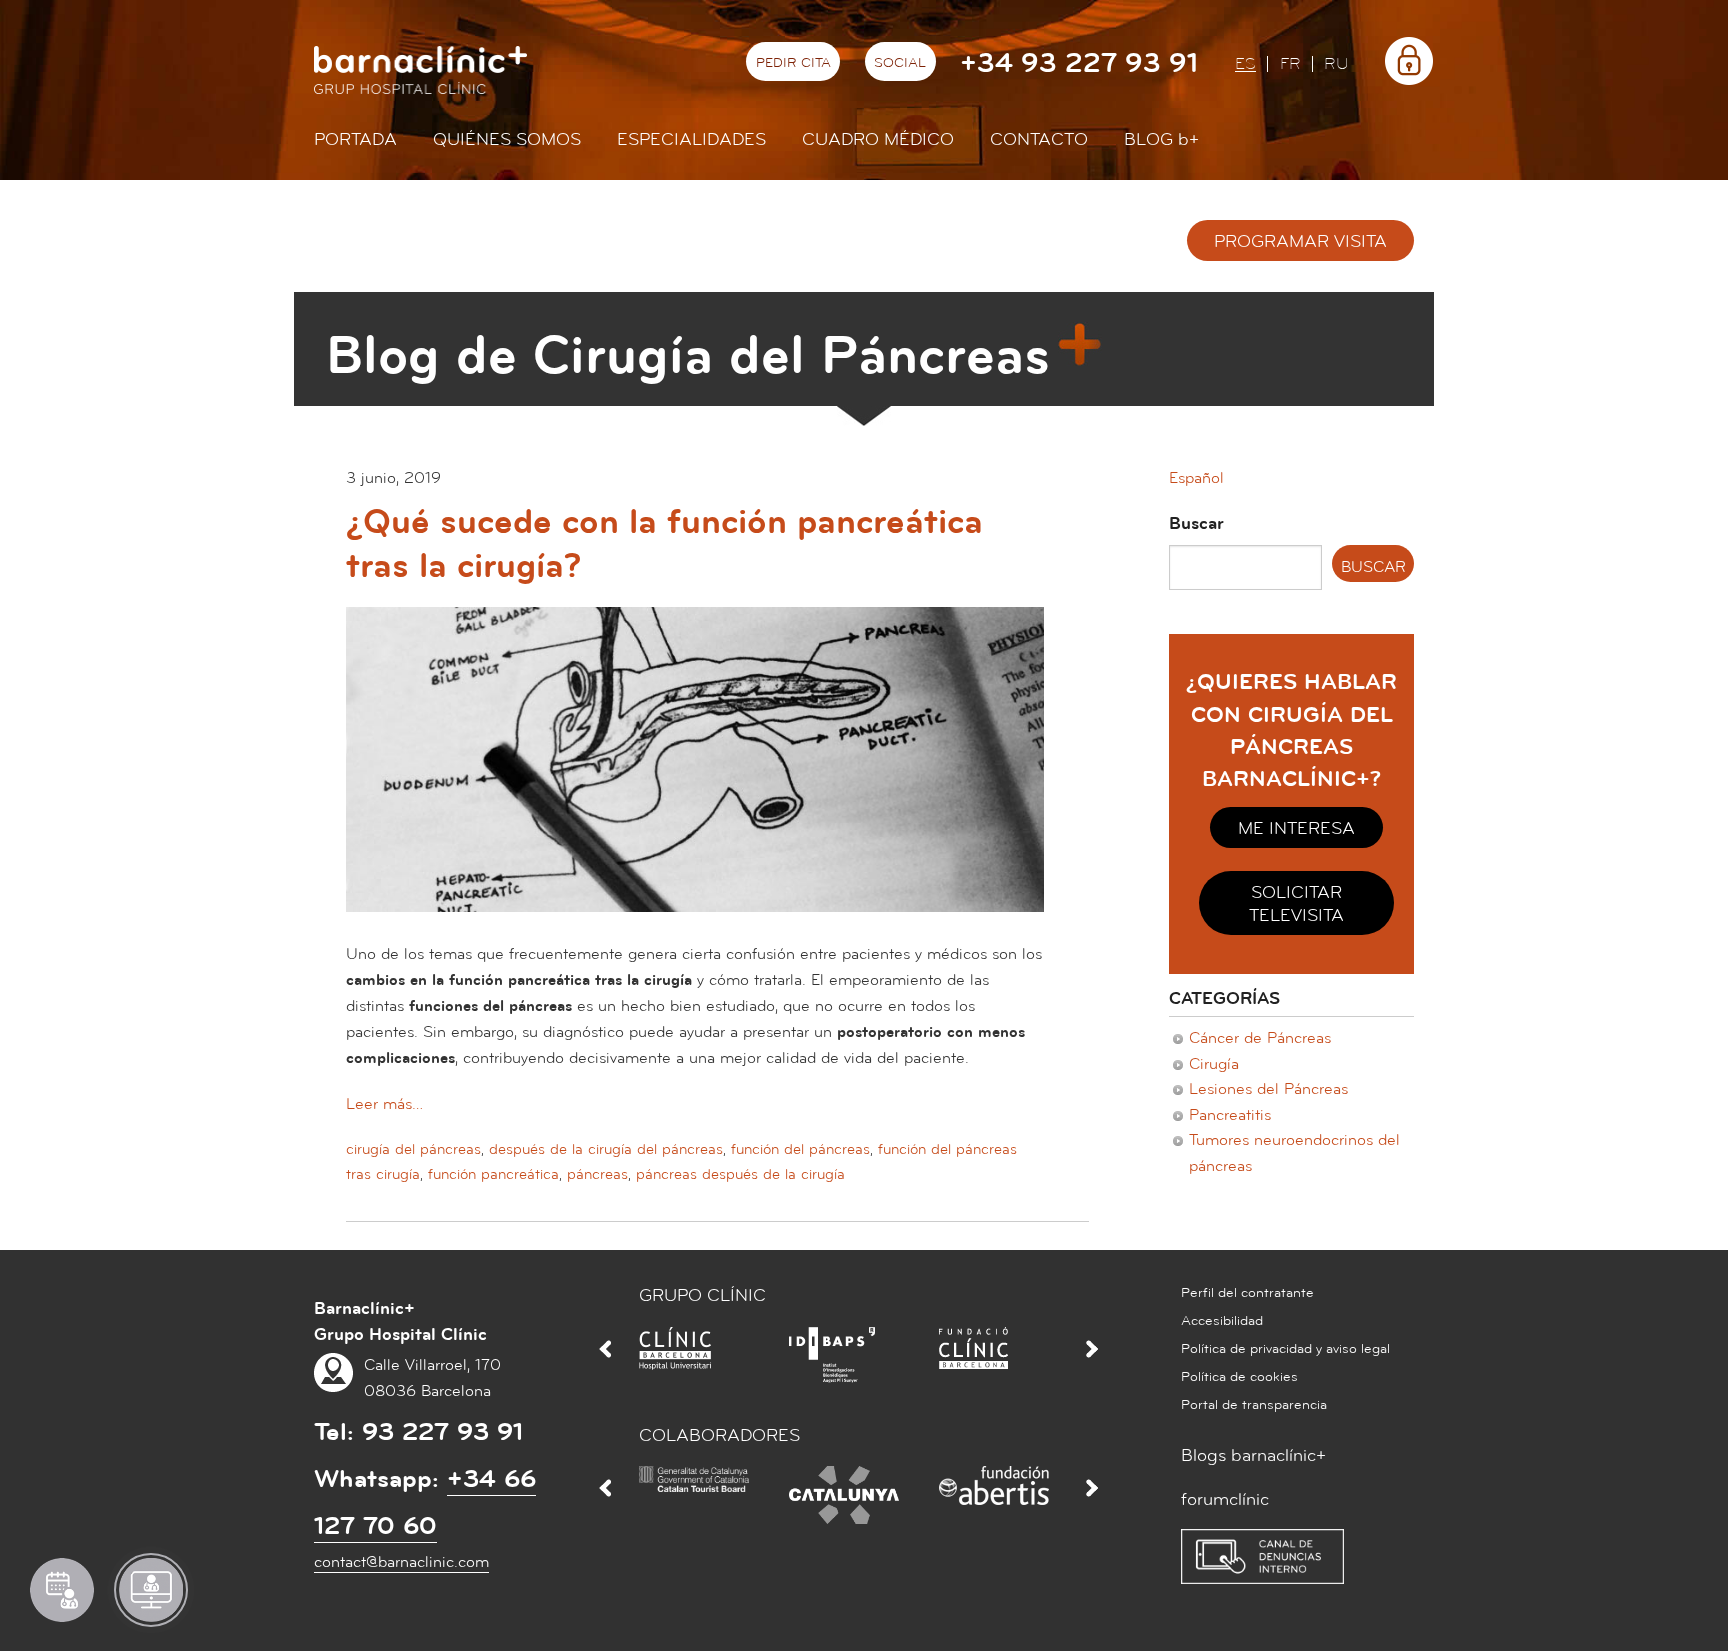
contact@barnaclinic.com (401, 1562)
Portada (355, 139)
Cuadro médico (878, 139)
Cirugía (1214, 1064)
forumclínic (1225, 1499)
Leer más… (384, 1104)
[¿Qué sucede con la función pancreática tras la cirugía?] (695, 772)
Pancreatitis (1230, 1115)
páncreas (597, 1174)
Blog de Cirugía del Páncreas (688, 356)
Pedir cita (793, 63)
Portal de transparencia (1254, 1405)
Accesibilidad (1222, 1321)
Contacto (1039, 139)
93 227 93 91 (442, 1432)
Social (900, 63)
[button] (1196, 478)
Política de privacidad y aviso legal (1285, 1349)
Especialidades (691, 139)
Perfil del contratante (1247, 1293)
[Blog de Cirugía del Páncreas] (578, 246)
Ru (1336, 64)
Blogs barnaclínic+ (1253, 1455)
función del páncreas (800, 1149)
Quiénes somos (507, 139)
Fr (1290, 64)
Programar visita (1300, 241)
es (1245, 64)
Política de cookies (1239, 1377)
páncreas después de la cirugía (740, 1174)
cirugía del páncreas (413, 1149)
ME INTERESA (1296, 828)
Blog (1161, 139)
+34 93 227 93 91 (1079, 63)
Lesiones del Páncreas (1268, 1089)
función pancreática (493, 1174)
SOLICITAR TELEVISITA (1296, 904)
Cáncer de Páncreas (1260, 1038)
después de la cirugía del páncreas (606, 1149)
